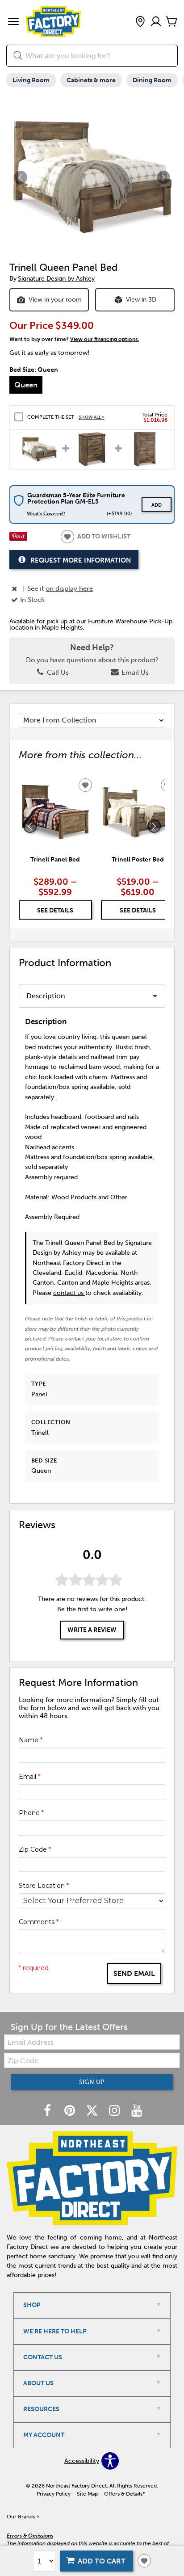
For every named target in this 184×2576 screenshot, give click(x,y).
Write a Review (92, 1630)
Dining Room (152, 80)
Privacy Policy (54, 2494)
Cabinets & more (91, 80)
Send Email (134, 1973)
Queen (26, 385)
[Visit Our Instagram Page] (115, 2111)
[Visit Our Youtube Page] (137, 2111)
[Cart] (171, 22)
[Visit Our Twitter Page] (93, 2111)
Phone (31, 1813)
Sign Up (92, 2082)
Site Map (87, 2494)
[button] (13, 22)
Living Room (31, 80)
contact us (69, 1293)
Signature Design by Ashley (56, 279)
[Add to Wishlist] (144, 2561)
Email (29, 1777)
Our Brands (23, 2517)
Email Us (134, 672)
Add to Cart (102, 2561)
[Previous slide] (30, 826)
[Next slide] (154, 826)
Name (31, 1740)
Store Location (44, 1886)
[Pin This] (18, 539)
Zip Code (35, 1849)
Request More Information (81, 560)
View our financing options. (105, 339)
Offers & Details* (125, 2494)
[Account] (156, 22)
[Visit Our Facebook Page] (48, 2111)
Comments (39, 1922)
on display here (69, 588)
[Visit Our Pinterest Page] (71, 2111)
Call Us (57, 672)
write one (112, 1609)
